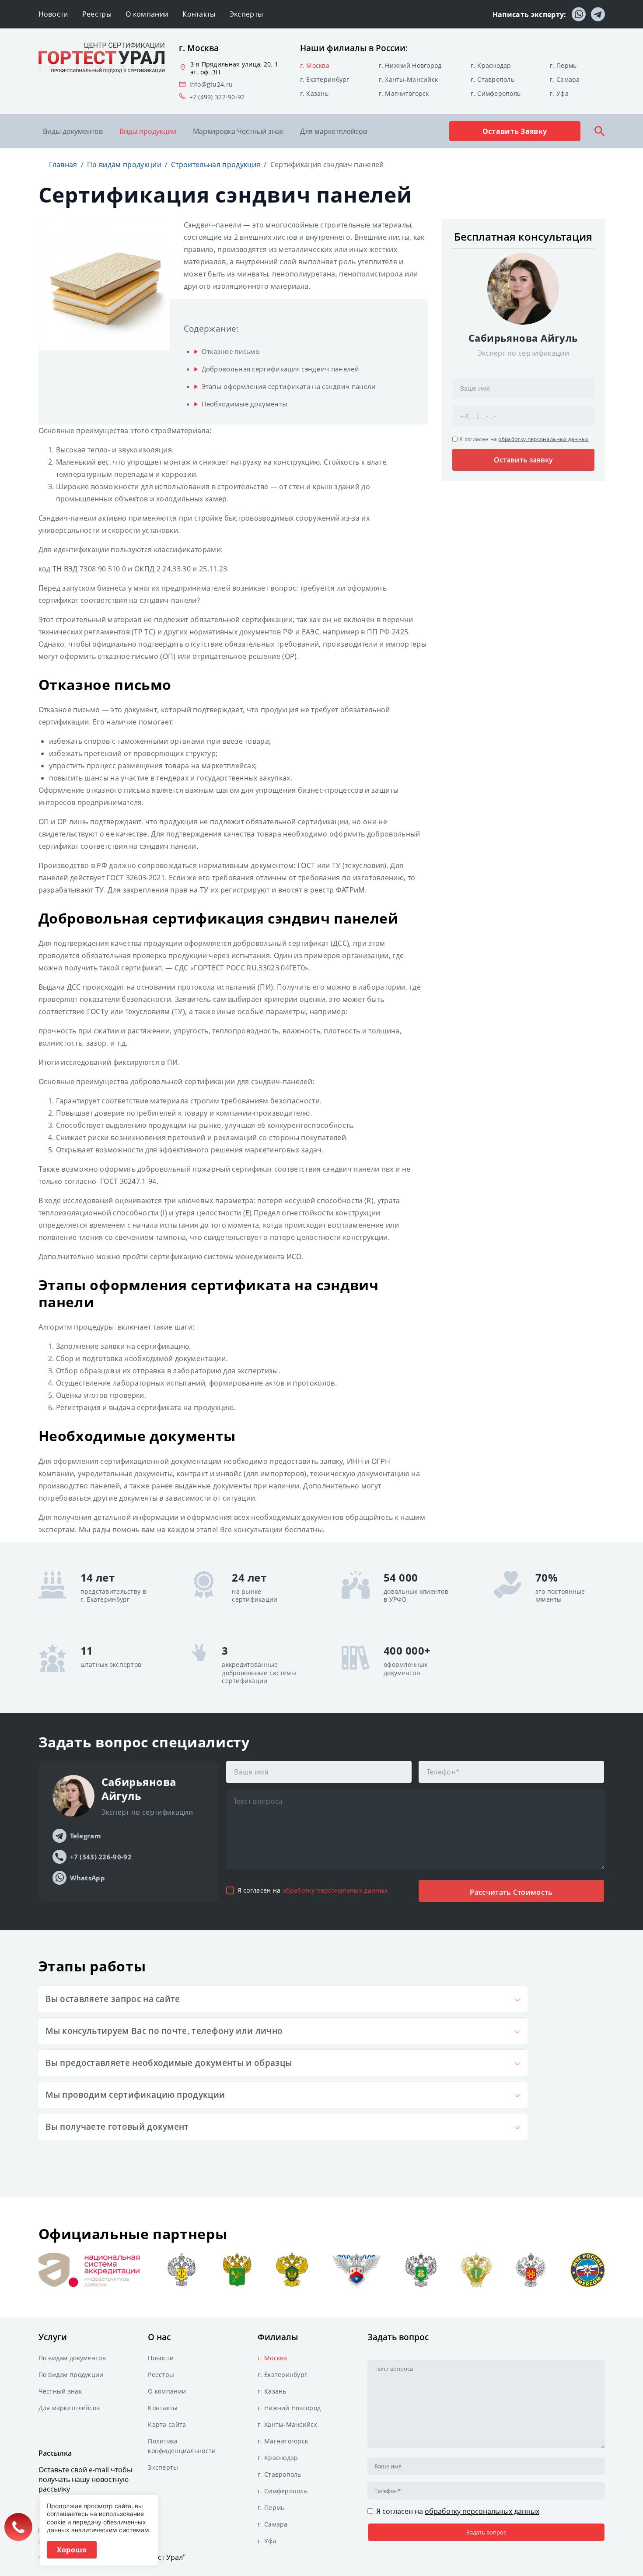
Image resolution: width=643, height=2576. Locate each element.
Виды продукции (148, 131)
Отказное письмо (231, 351)
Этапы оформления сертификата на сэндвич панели (289, 386)
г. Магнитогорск (404, 93)
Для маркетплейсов (334, 131)
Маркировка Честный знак (238, 131)
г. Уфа (559, 93)
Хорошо (72, 2550)
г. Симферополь (496, 93)
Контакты (199, 14)
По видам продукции (71, 2375)
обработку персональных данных (543, 439)
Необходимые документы (245, 404)
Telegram (86, 1836)
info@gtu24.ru (211, 84)
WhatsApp (87, 1878)
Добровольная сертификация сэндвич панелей (280, 369)
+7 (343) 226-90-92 (101, 1857)
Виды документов (73, 131)
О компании (147, 14)
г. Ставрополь (493, 79)
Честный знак (60, 2391)
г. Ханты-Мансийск (409, 79)
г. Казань (315, 93)
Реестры (97, 14)
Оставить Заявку (515, 131)
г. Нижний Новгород (410, 65)
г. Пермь (563, 65)
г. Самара (565, 79)
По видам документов (72, 2358)
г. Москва (315, 65)
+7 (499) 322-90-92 (217, 97)
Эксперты (246, 14)
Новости (53, 14)
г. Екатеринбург (325, 79)
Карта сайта (167, 2424)
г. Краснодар (491, 65)
